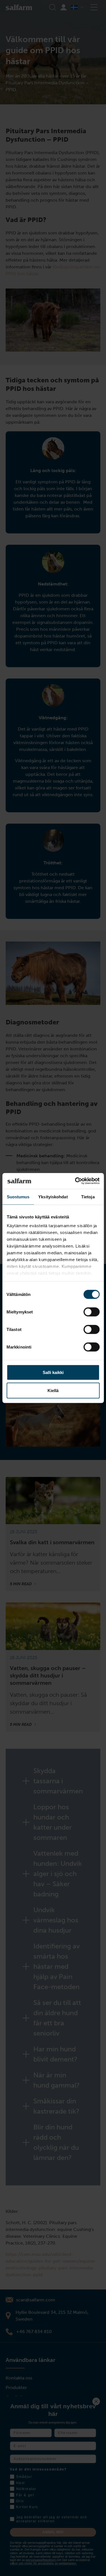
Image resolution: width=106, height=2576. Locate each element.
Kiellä (53, 1390)
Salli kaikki (53, 1372)
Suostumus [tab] (18, 1197)
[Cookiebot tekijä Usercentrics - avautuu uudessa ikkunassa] (75, 1181)
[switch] (91, 1312)
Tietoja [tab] (88, 1197)
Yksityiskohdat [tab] (53, 1197)
